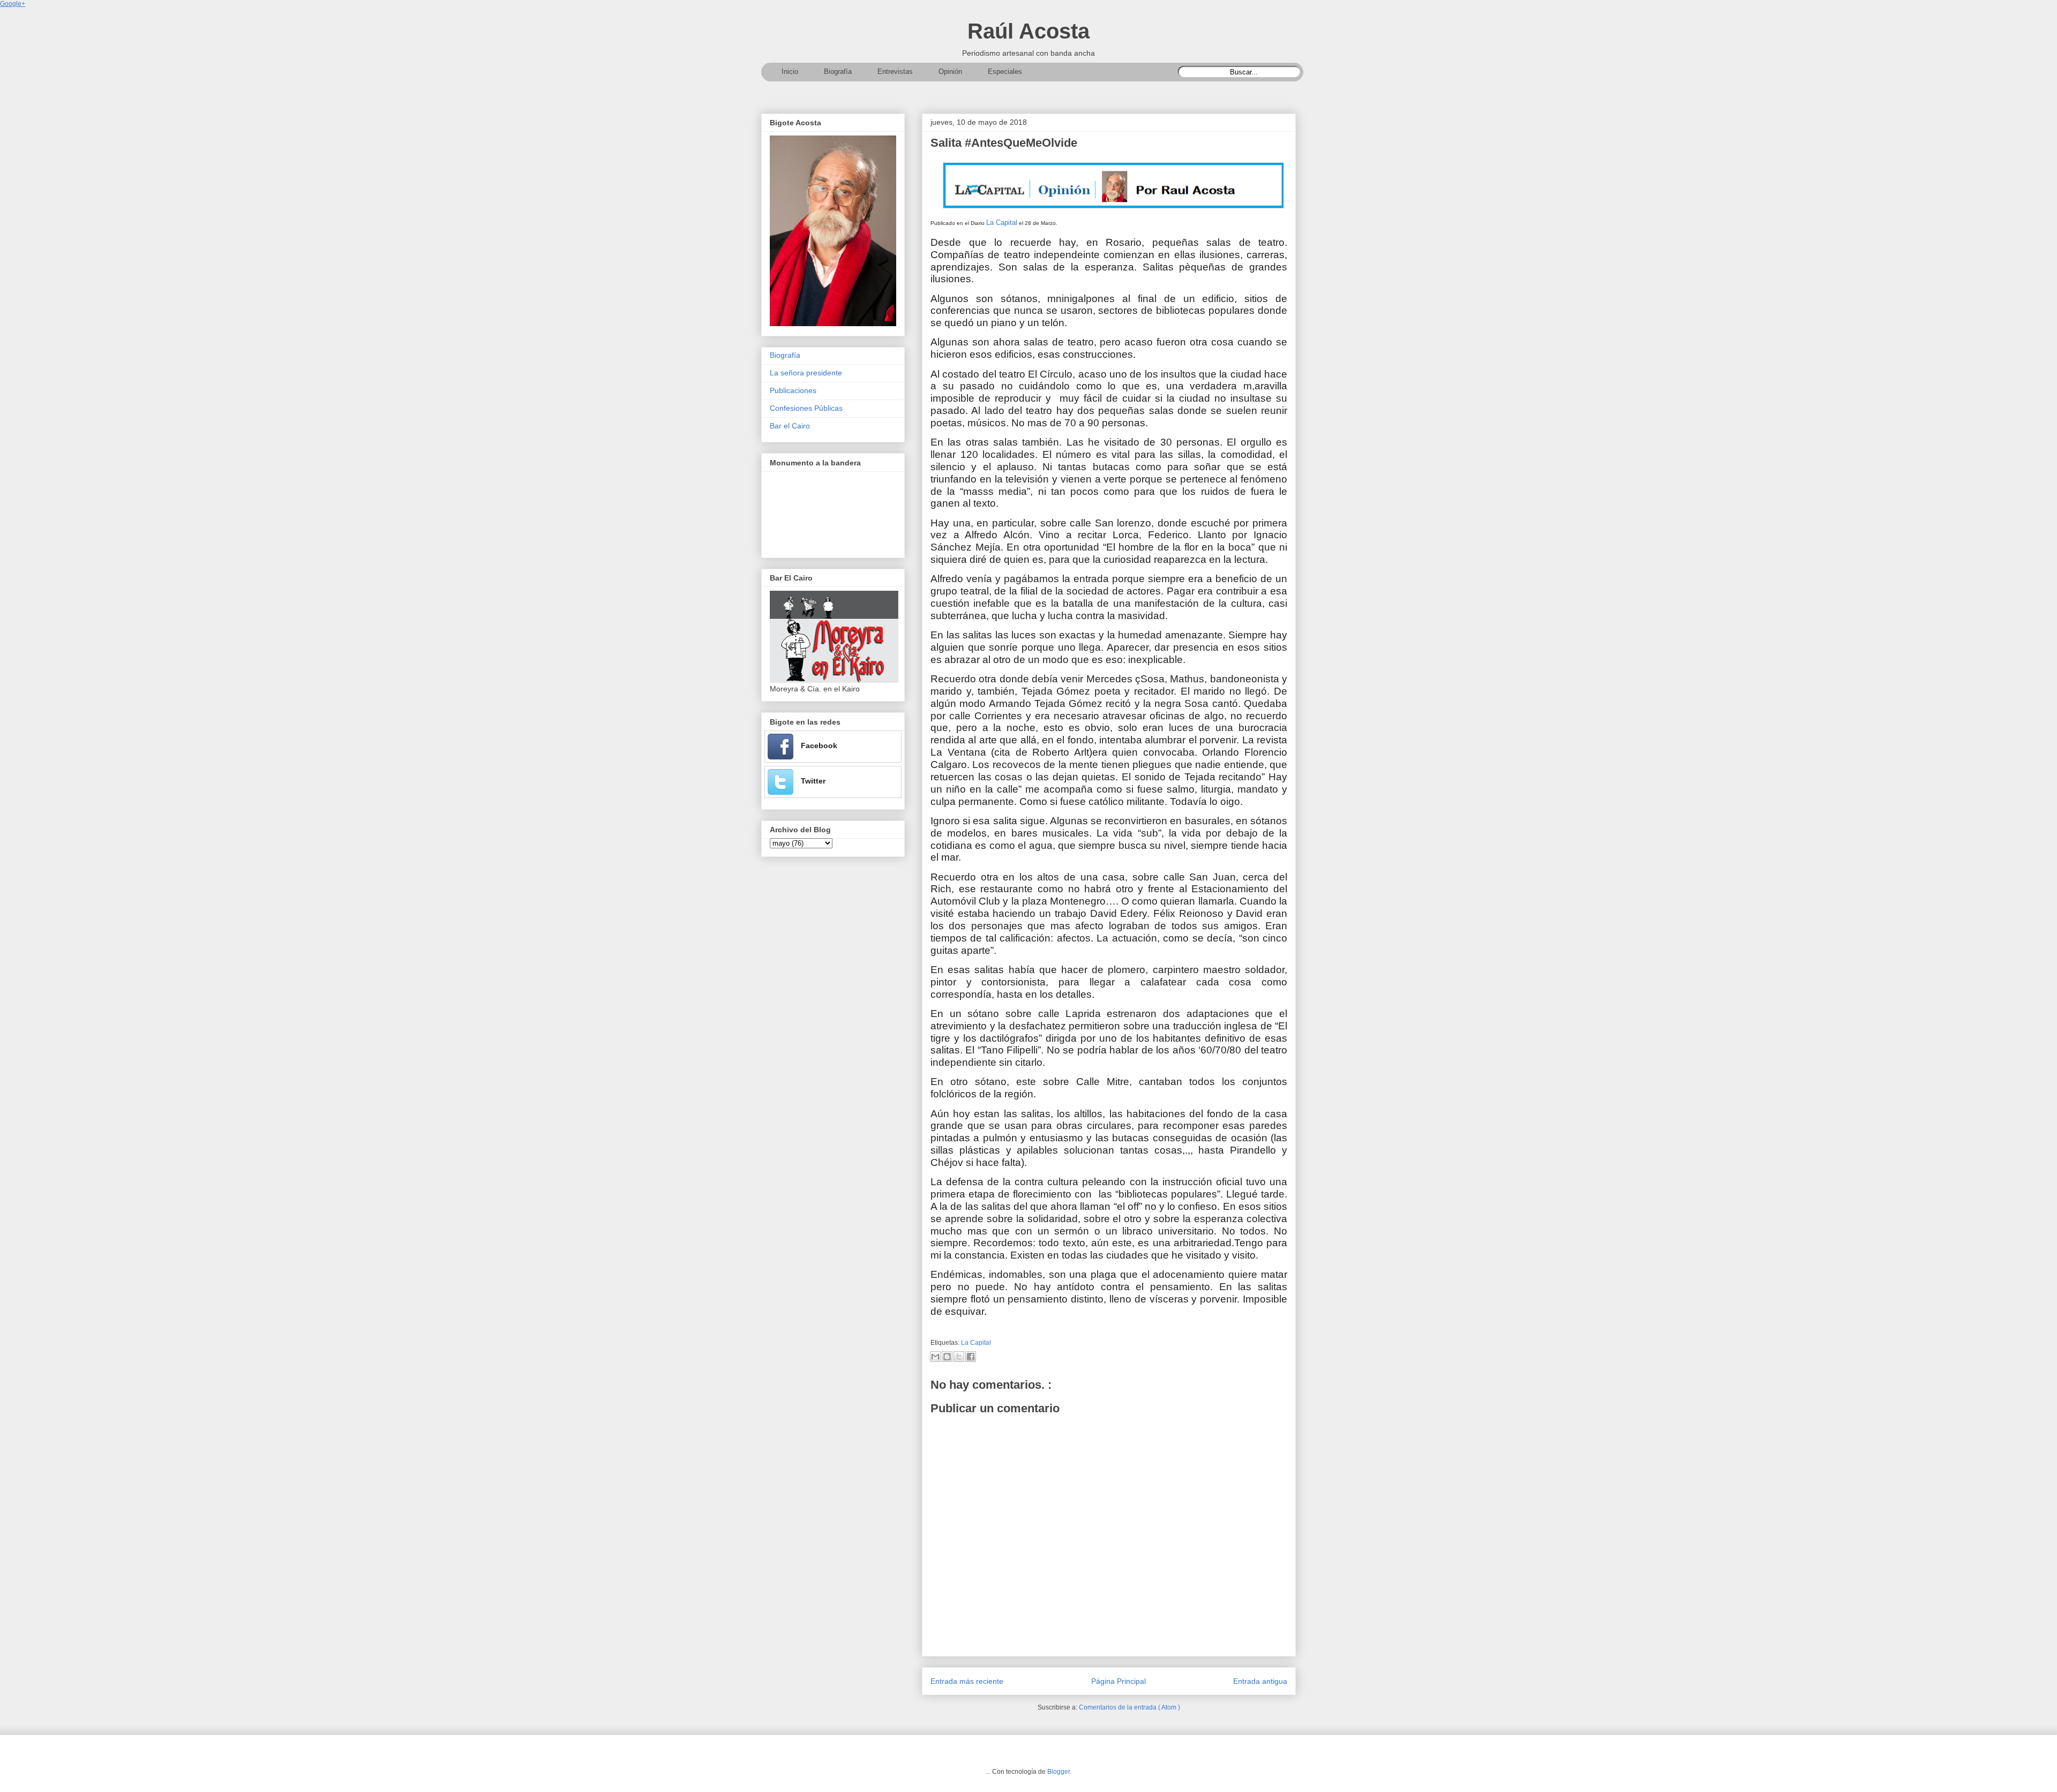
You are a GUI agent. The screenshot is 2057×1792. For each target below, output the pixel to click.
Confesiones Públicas (806, 408)
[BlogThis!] (947, 1357)
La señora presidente (806, 373)
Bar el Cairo (790, 426)
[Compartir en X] (959, 1357)
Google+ (13, 4)
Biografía (785, 355)
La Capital (1002, 223)
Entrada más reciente (967, 1681)
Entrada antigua (1260, 1681)
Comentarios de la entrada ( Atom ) (1129, 1707)
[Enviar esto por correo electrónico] (935, 1357)
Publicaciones (793, 390)
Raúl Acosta (1028, 31)
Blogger (1058, 1772)
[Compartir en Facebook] (971, 1357)
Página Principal (1118, 1681)
